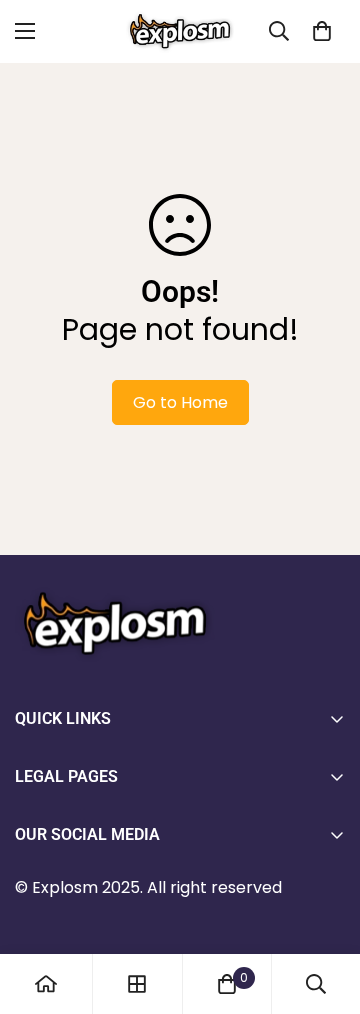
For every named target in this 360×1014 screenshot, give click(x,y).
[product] (46, 984)
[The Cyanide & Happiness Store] (180, 31)
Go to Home (180, 402)
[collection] (137, 984)
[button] (322, 31)
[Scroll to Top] (324, 908)
